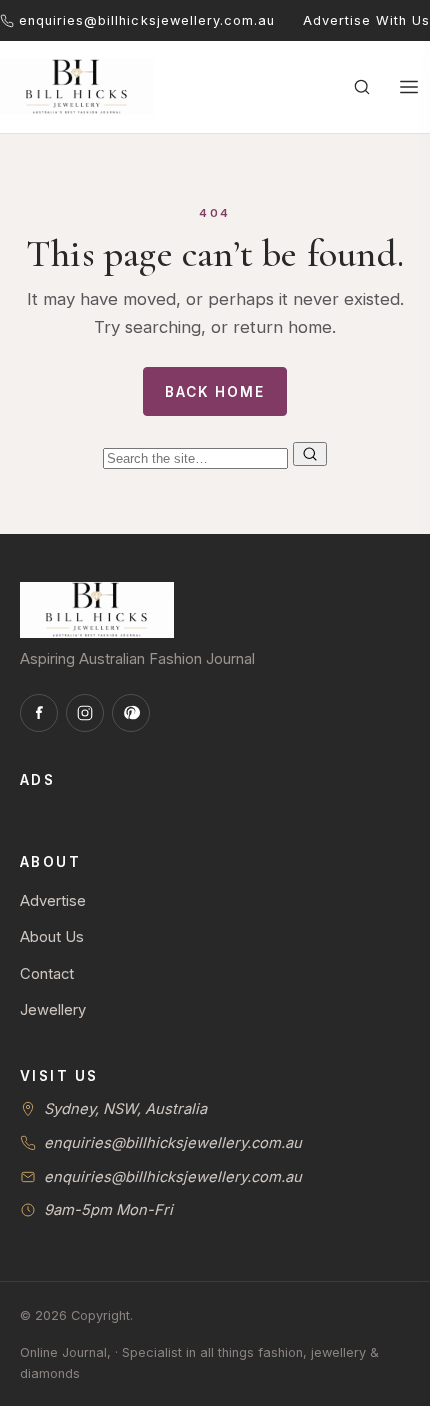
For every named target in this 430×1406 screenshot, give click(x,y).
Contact (47, 974)
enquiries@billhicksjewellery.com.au (173, 1143)
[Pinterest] (131, 713)
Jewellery (53, 1010)
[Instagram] (85, 713)
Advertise (53, 901)
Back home (214, 392)
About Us (52, 937)
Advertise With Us (366, 20)
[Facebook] (39, 713)
